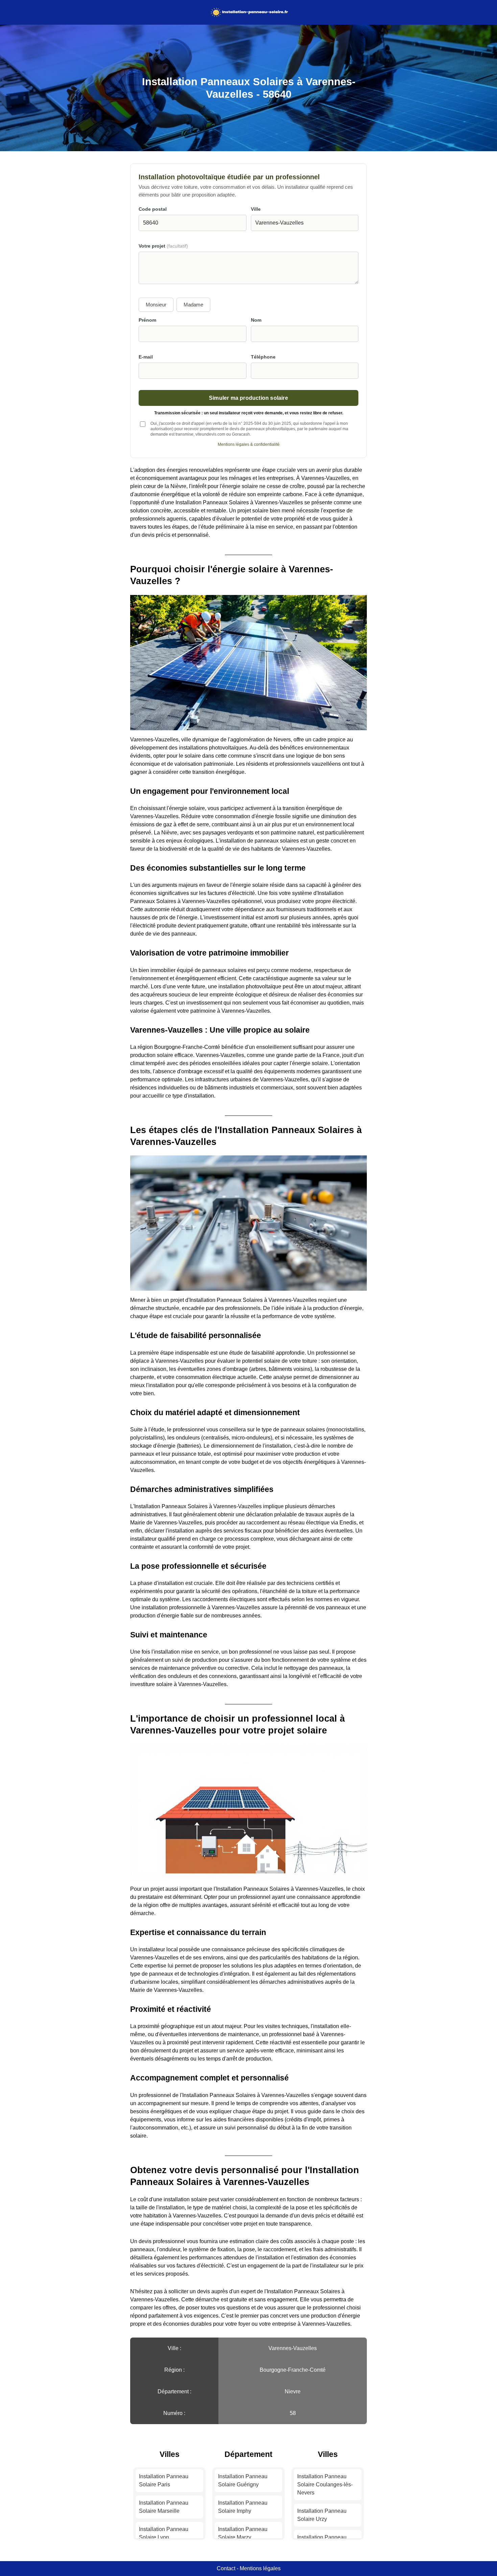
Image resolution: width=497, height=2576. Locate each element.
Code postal (153, 209)
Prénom (147, 320)
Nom (256, 320)
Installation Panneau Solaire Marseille (164, 2507)
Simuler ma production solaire (249, 398)
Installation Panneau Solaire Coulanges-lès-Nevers (325, 2485)
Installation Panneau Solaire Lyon (164, 2533)
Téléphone (263, 357)
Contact (226, 2568)
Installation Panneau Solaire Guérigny (243, 2480)
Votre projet (163, 246)
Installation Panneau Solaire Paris (164, 2480)
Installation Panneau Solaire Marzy (243, 2533)
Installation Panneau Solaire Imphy (243, 2507)
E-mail (146, 357)
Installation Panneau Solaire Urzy (322, 2515)
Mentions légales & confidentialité (249, 444)
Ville (256, 209)
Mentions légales (260, 2568)
